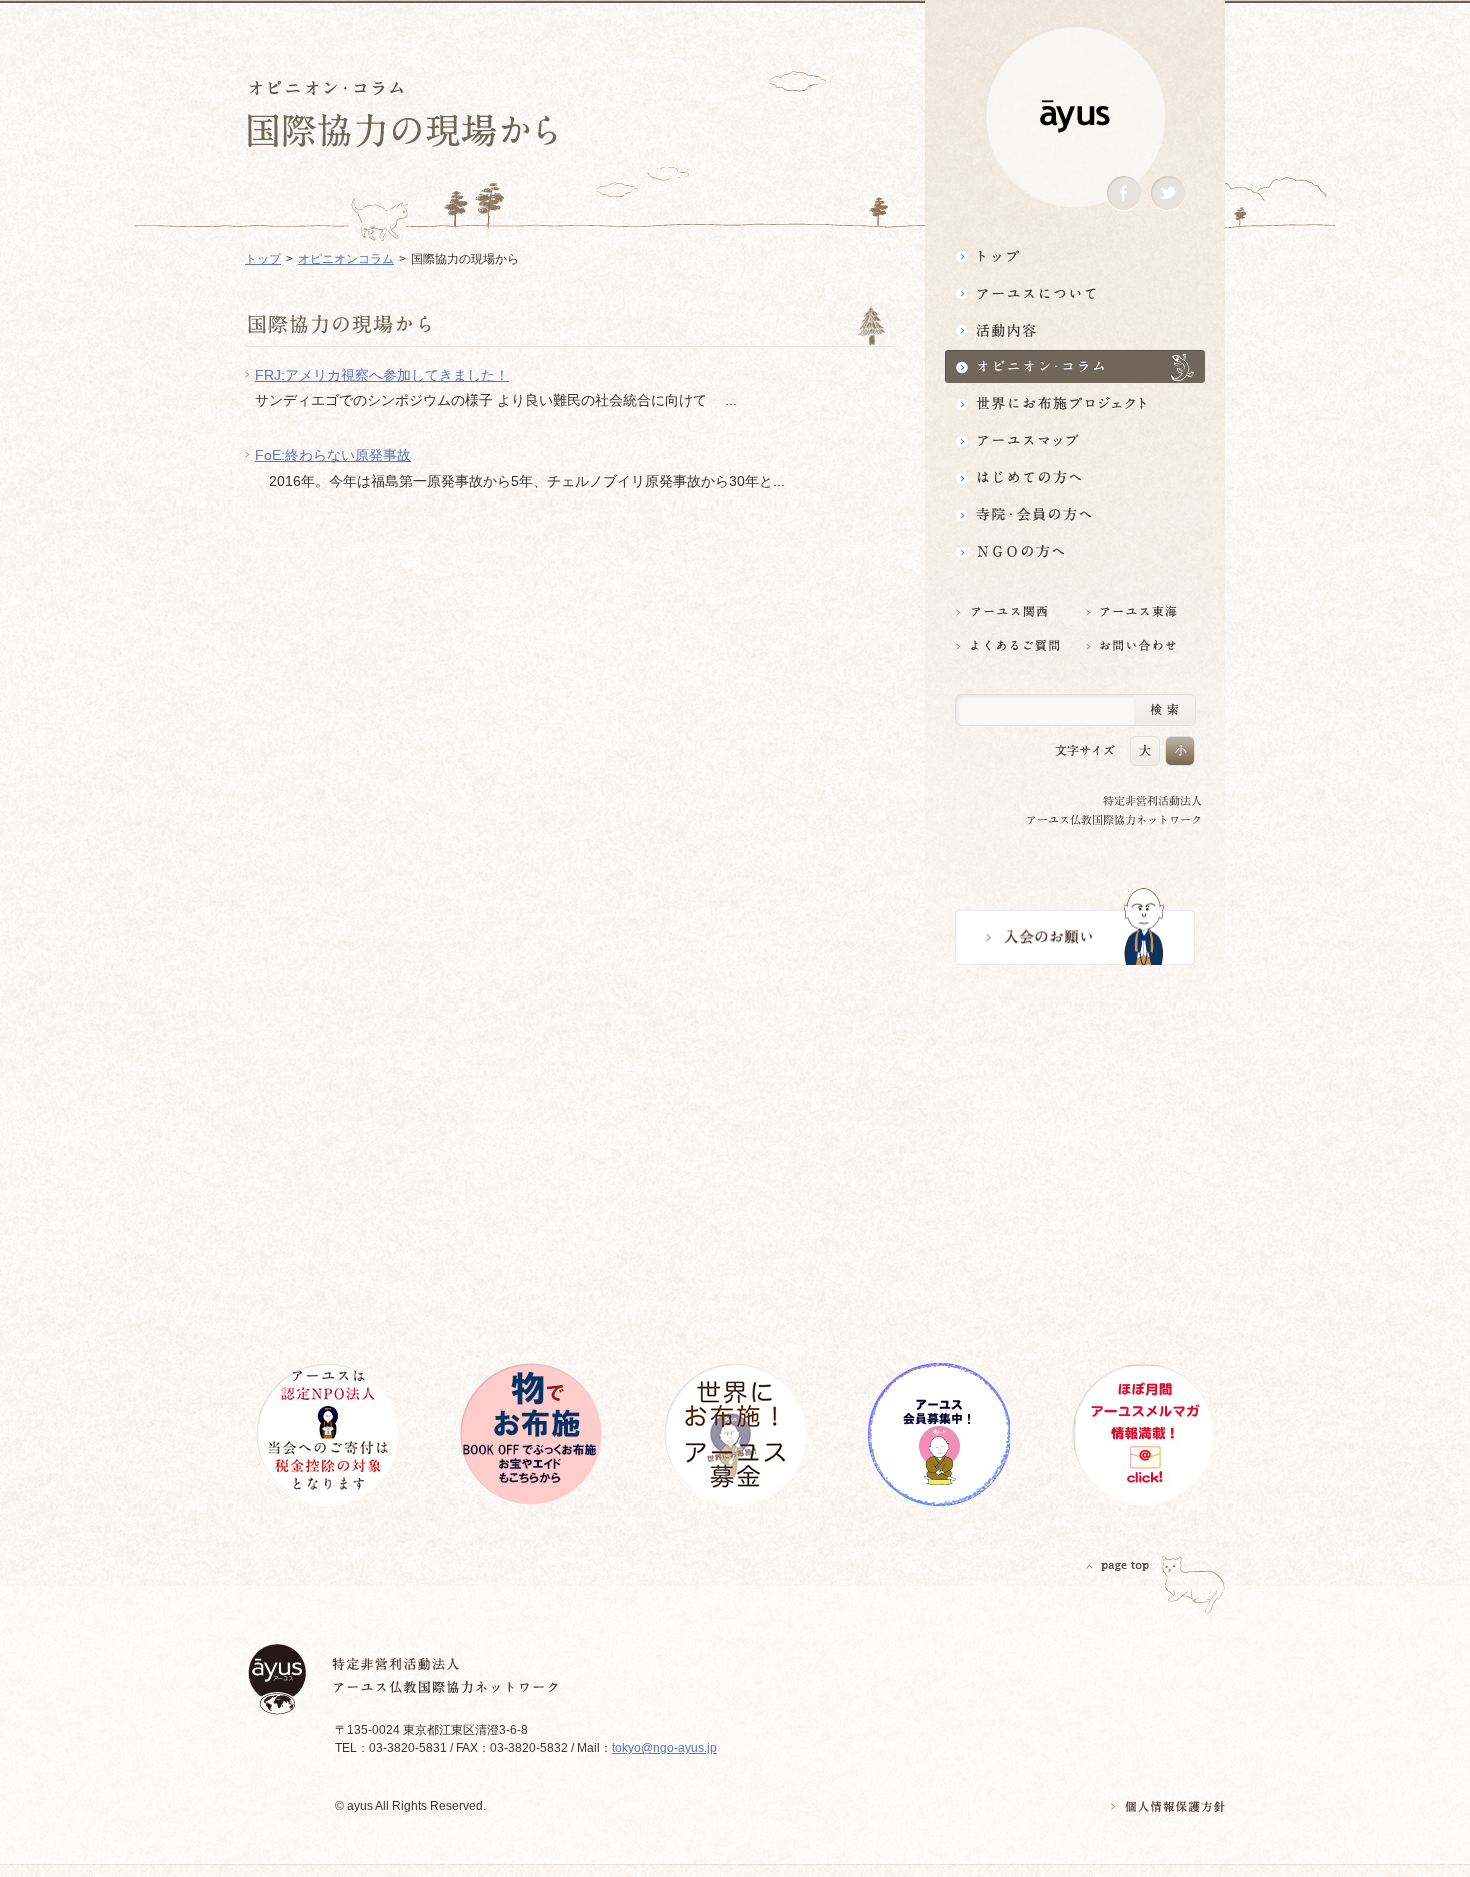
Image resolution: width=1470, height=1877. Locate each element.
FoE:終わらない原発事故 (333, 455)
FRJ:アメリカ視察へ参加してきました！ (382, 375)
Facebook (1124, 193)
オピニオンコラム (346, 259)
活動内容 (1075, 329)
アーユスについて (1075, 292)
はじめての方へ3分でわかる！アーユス (1075, 477)
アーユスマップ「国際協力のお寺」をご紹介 (1075, 440)
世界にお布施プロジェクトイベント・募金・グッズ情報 (1075, 403)
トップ (1075, 255)
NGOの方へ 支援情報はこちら (1075, 551)
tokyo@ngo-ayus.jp (664, 1748)
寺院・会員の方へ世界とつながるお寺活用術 (1075, 514)
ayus (1075, 116)
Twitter (1168, 193)
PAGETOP (1118, 1565)
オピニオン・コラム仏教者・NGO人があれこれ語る (1075, 366)
